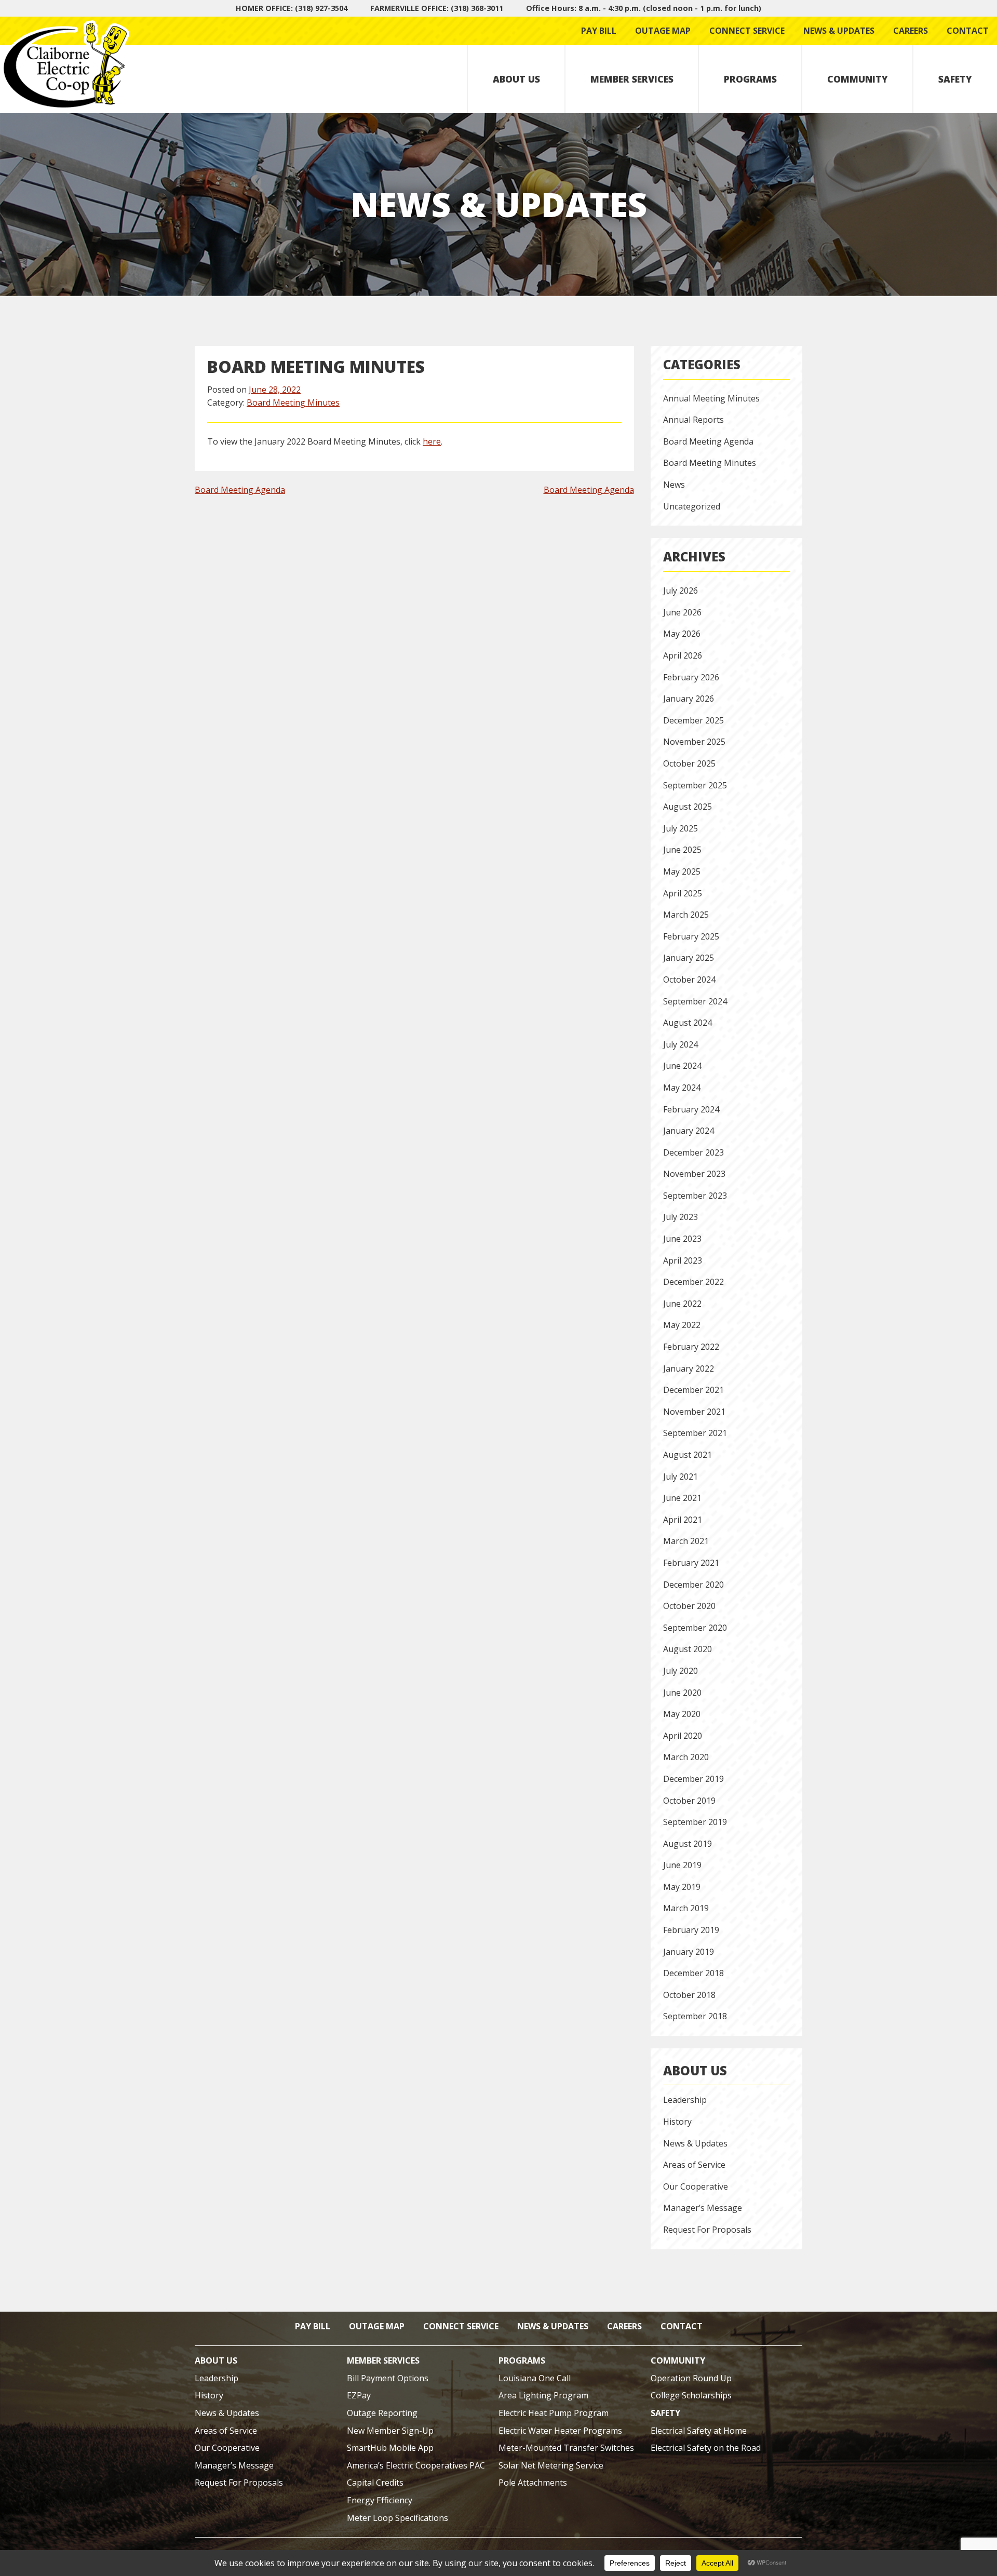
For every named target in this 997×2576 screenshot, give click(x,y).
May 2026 (682, 634)
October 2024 (689, 980)
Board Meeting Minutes (293, 403)
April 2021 (683, 1520)
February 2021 (691, 1563)
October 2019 (689, 1801)
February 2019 (691, 1930)
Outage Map (663, 31)
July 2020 (681, 1671)
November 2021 (694, 1412)
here (432, 441)
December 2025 (693, 720)
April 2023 (683, 1260)
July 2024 (681, 1044)
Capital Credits (375, 2483)
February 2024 (691, 1109)
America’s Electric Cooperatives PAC (416, 2465)
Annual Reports (693, 420)
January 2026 (689, 699)
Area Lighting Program (543, 2395)
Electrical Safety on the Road (706, 2448)
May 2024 (682, 1088)
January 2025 (689, 958)
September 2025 (695, 785)
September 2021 (695, 1433)
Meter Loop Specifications (398, 2518)
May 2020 (682, 1714)
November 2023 (694, 1174)
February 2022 (691, 1347)
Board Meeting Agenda (240, 490)
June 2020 (682, 1693)
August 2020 (688, 1649)
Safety (955, 79)
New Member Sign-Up (390, 2431)
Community (858, 79)
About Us (516, 79)
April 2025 (683, 893)
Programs (750, 79)
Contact (968, 31)
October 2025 (689, 763)
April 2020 (683, 1736)
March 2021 (686, 1541)
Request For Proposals (707, 2230)
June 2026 (682, 612)
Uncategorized (692, 506)
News (674, 485)
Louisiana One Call (535, 2378)
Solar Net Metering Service (551, 2465)
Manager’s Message (703, 2208)
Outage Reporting (382, 2413)
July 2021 (681, 1477)
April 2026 (683, 655)
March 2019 (686, 1908)
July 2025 (681, 828)
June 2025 (682, 850)
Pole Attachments (533, 2483)
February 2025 (691, 936)
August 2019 (688, 1844)
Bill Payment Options (388, 2378)
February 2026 (691, 677)
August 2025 (688, 807)
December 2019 (693, 1779)
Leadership (685, 2100)
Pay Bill (599, 31)
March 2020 (686, 1757)
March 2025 (686, 915)
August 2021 (688, 1455)
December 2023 (693, 1152)
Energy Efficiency (380, 2500)
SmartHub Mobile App (390, 2448)
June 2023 (682, 1239)
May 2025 (682, 871)
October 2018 (689, 1995)
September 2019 (695, 1822)
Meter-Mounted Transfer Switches (566, 2448)
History (677, 2122)
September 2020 (695, 1628)
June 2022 (682, 1304)
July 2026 (681, 591)
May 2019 (682, 1887)
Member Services (632, 79)
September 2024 (695, 1001)
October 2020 (689, 1606)
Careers (911, 31)
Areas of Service (694, 2165)
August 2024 (688, 1023)
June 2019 (682, 1865)
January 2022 (689, 1369)
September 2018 (695, 2016)
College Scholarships (691, 2395)
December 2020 (693, 1585)
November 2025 (694, 742)
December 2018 (693, 1973)
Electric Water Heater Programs (560, 2431)
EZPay (359, 2395)
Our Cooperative (696, 2186)
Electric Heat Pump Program (554, 2413)
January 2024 (689, 1131)
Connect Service (747, 31)
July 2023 (681, 1217)
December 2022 (693, 1282)
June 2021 (682, 1498)
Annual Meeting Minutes (711, 398)
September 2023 (695, 1196)
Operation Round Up (691, 2378)
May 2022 (682, 1325)
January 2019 (689, 1952)
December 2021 (693, 1390)
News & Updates (839, 31)
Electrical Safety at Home (699, 2431)
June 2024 (682, 1066)
